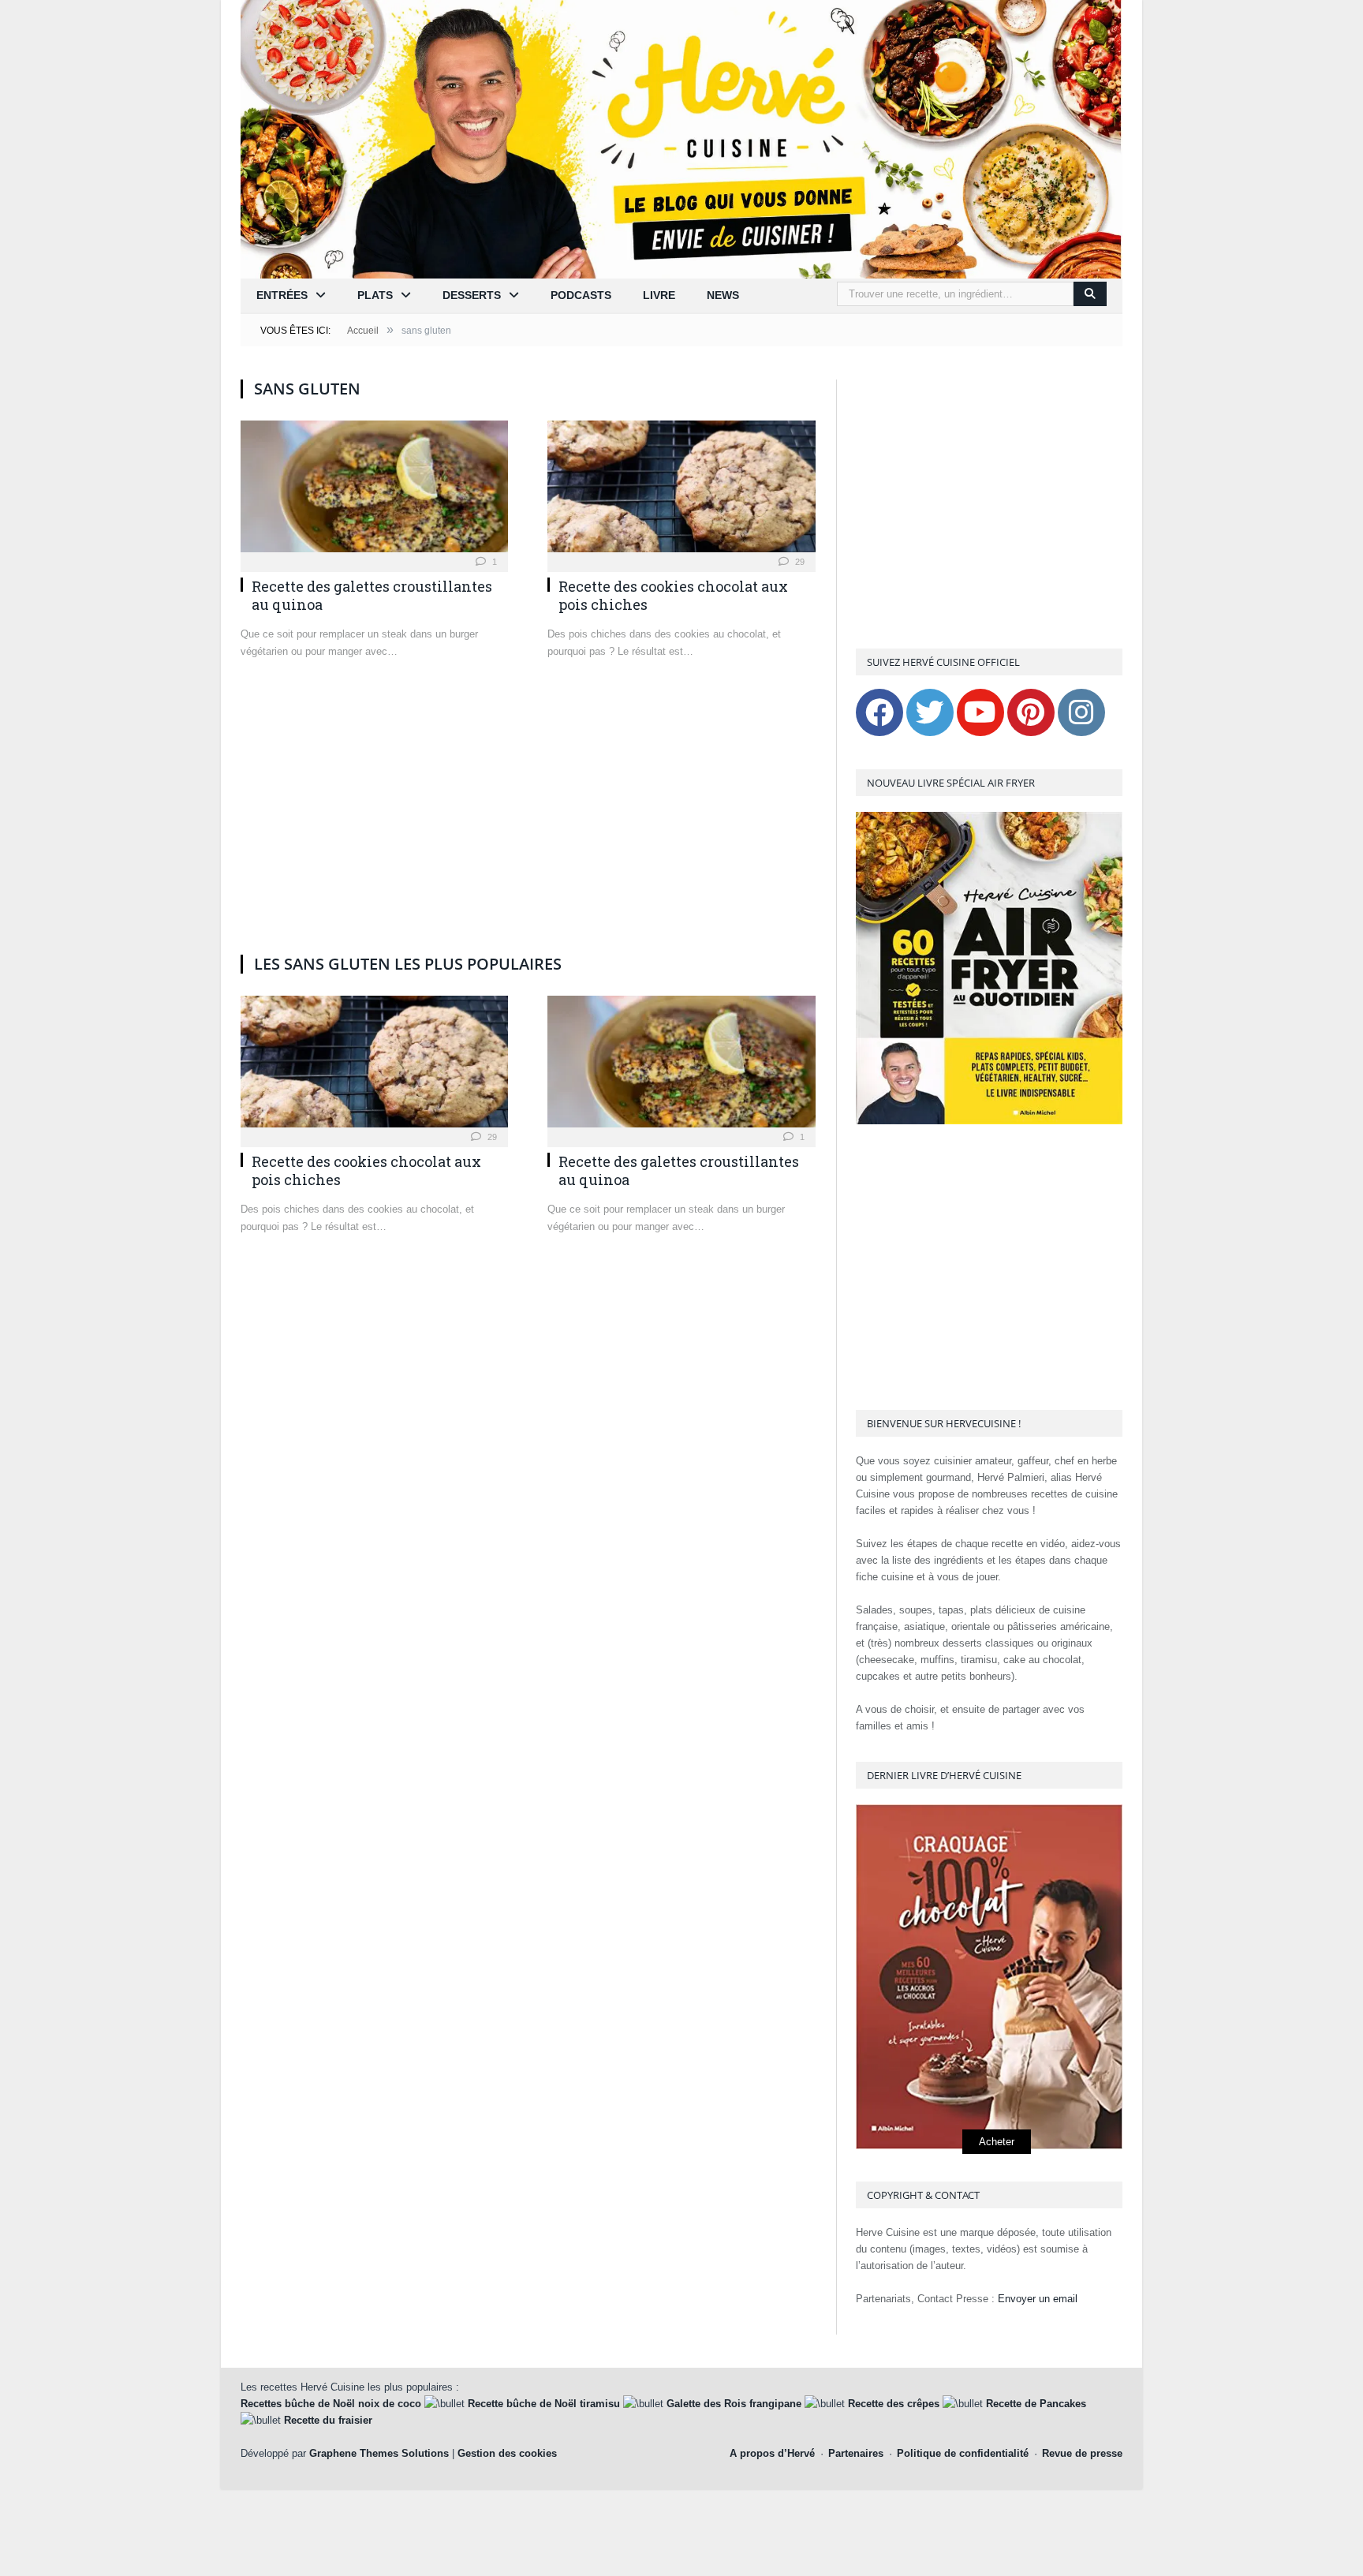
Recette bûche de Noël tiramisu (544, 2404)
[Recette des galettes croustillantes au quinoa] (374, 491)
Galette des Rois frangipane (734, 2404)
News (723, 295)
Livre (659, 295)
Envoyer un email (1038, 2299)
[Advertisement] (528, 822)
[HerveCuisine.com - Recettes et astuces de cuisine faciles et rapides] (681, 138)
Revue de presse (1082, 2453)
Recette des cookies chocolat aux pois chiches (673, 595)
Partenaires (856, 2453)
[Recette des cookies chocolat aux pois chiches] (681, 491)
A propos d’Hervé (772, 2453)
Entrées (282, 295)
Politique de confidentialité (963, 2453)
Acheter (997, 2142)
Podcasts (581, 295)
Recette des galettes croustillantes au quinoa (372, 595)
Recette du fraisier (328, 2420)
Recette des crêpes (894, 2404)
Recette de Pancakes (1036, 2404)
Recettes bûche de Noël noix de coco (331, 2404)
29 (799, 562)
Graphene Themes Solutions (379, 2453)
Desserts (472, 295)
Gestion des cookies (507, 2453)
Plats (375, 295)
